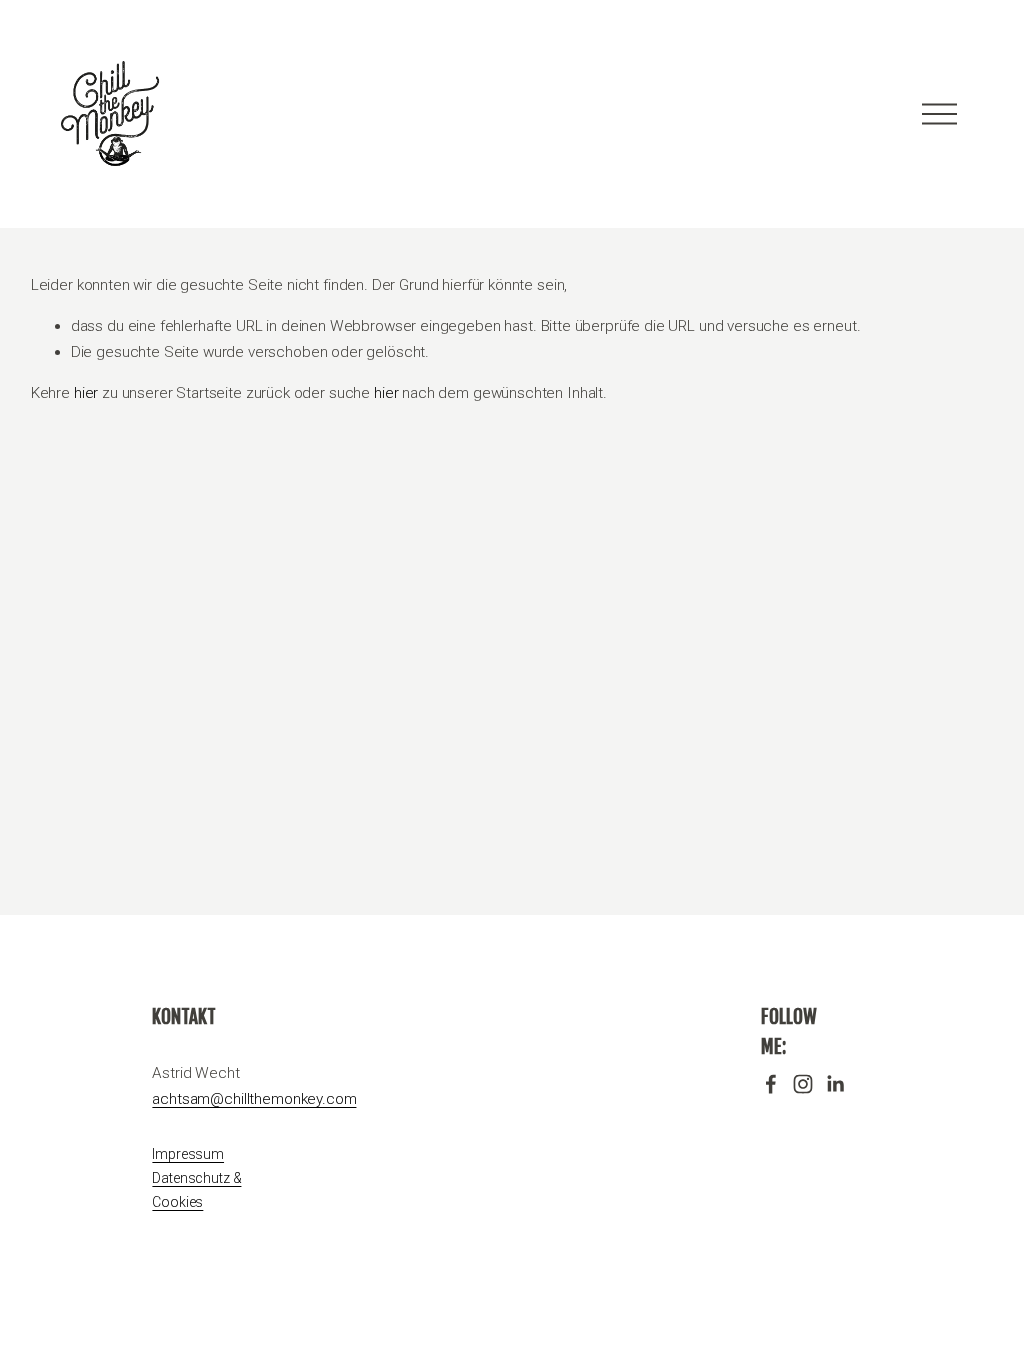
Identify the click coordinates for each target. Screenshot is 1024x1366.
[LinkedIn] (835, 1084)
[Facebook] (771, 1084)
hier (86, 393)
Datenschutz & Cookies (196, 1190)
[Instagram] (803, 1084)
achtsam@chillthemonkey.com (254, 1099)
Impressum (188, 1154)
